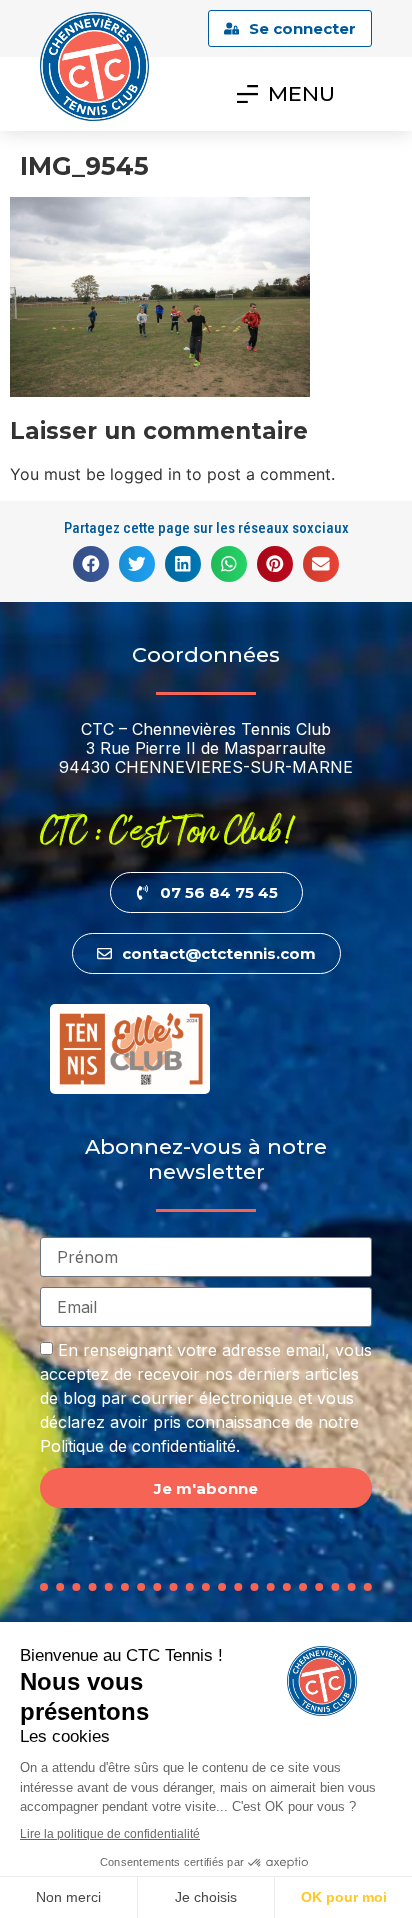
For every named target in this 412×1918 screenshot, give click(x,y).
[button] (91, 564)
